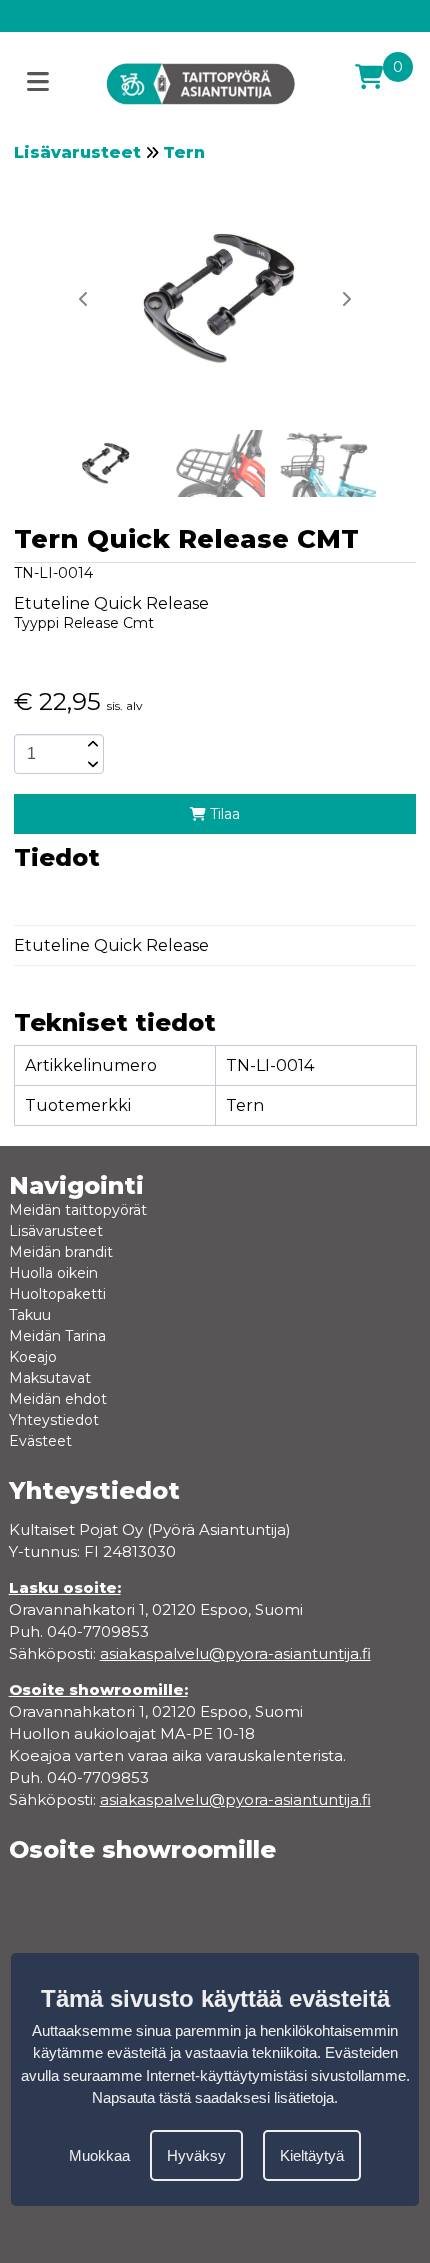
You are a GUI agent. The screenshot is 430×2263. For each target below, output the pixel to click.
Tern (184, 152)
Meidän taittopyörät (78, 1210)
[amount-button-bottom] (91, 764)
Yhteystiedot (54, 1420)
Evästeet (40, 1441)
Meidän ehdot (58, 1399)
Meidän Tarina (57, 1336)
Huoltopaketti (57, 1294)
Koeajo (33, 1357)
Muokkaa (99, 2155)
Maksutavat (50, 1378)
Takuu (30, 1315)
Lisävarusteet (77, 152)
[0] (369, 77)
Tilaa (223, 814)
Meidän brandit (61, 1252)
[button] (346, 299)
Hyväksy (196, 2155)
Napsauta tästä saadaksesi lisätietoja (213, 2097)
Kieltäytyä (312, 2155)
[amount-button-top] (91, 744)
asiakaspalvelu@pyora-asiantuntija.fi (235, 1799)
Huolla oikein (53, 1273)
